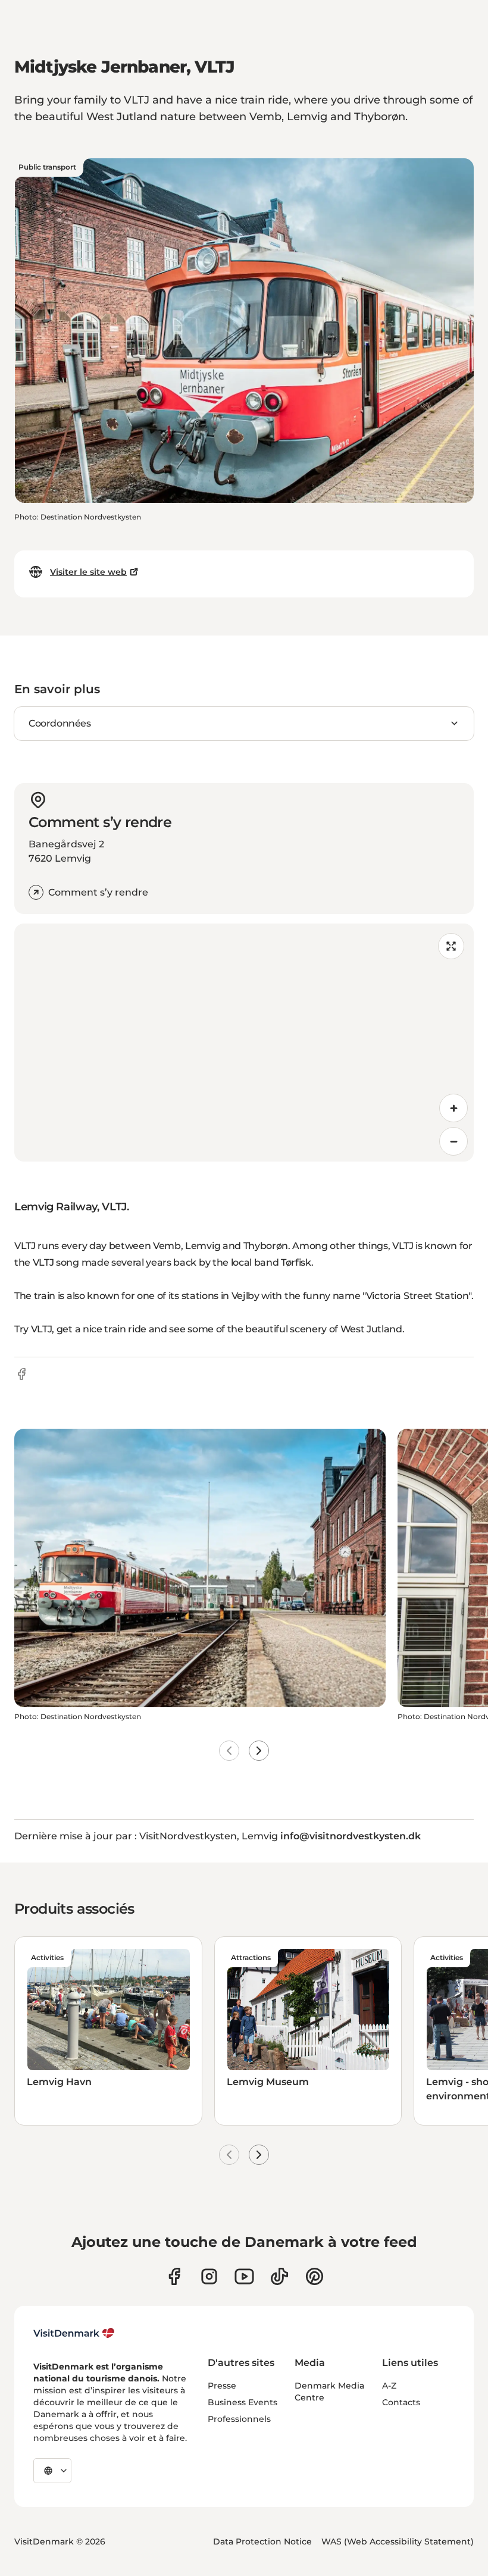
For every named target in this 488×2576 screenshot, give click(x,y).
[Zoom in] (453, 1108)
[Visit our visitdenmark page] (244, 2276)
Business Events (243, 2402)
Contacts (401, 2402)
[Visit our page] (209, 2276)
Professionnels (239, 2419)
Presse (222, 2386)
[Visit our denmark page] (174, 2276)
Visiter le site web (88, 572)
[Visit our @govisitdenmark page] (279, 2276)
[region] (244, 1043)
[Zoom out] (453, 1141)
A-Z (389, 2386)
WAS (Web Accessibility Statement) (398, 2541)
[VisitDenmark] (74, 2333)
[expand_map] (451, 946)
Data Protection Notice (262, 2541)
